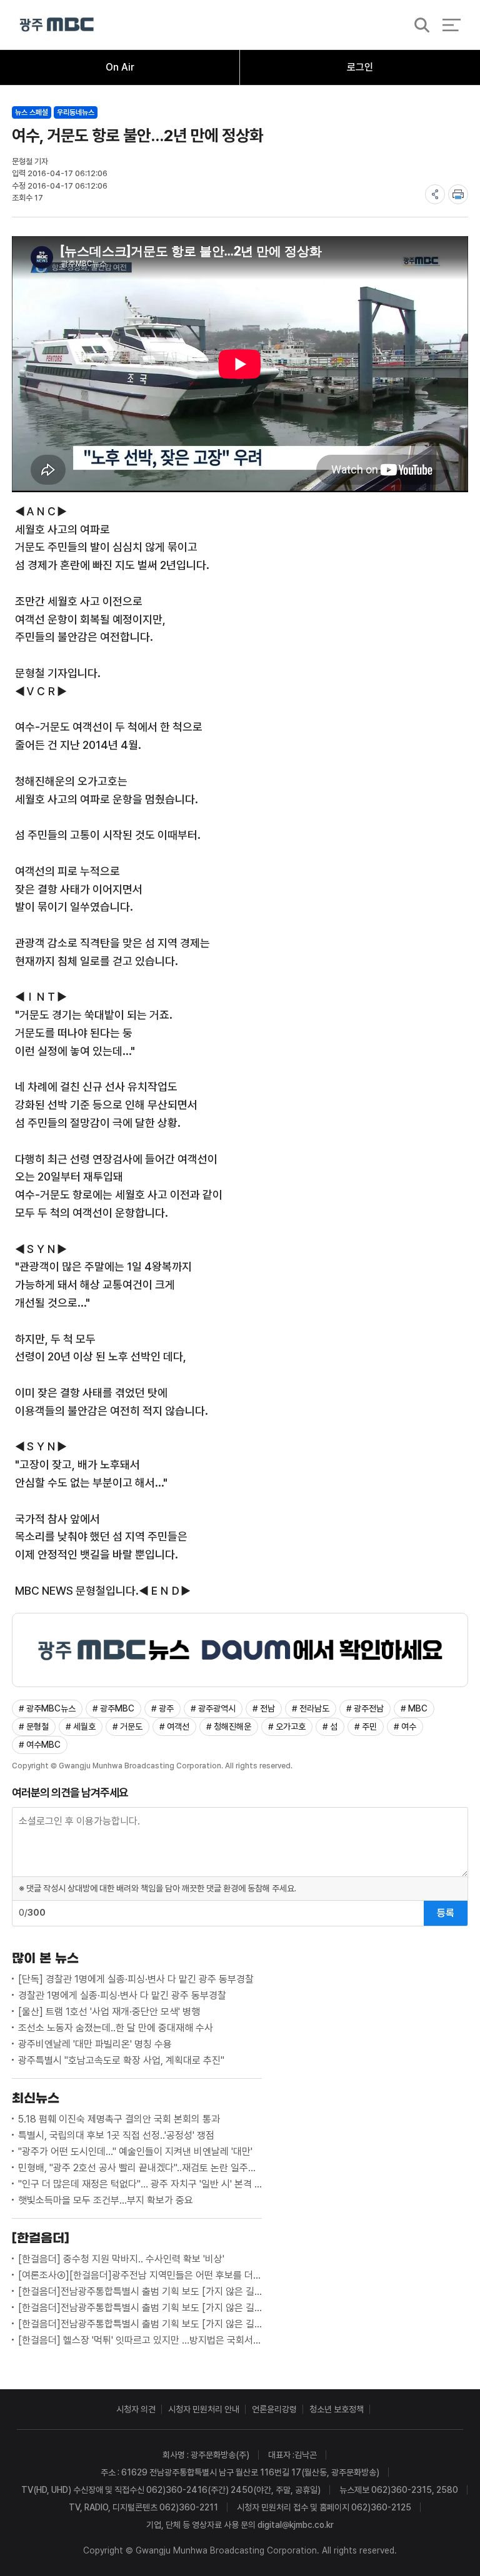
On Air (120, 67)
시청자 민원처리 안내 (204, 2409)
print (458, 194)
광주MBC (57, 25)
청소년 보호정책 (337, 2409)
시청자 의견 (136, 2409)
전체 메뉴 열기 (452, 25)
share (435, 194)
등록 (446, 1913)
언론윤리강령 (274, 2409)
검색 (418, 26)
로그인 (360, 67)
